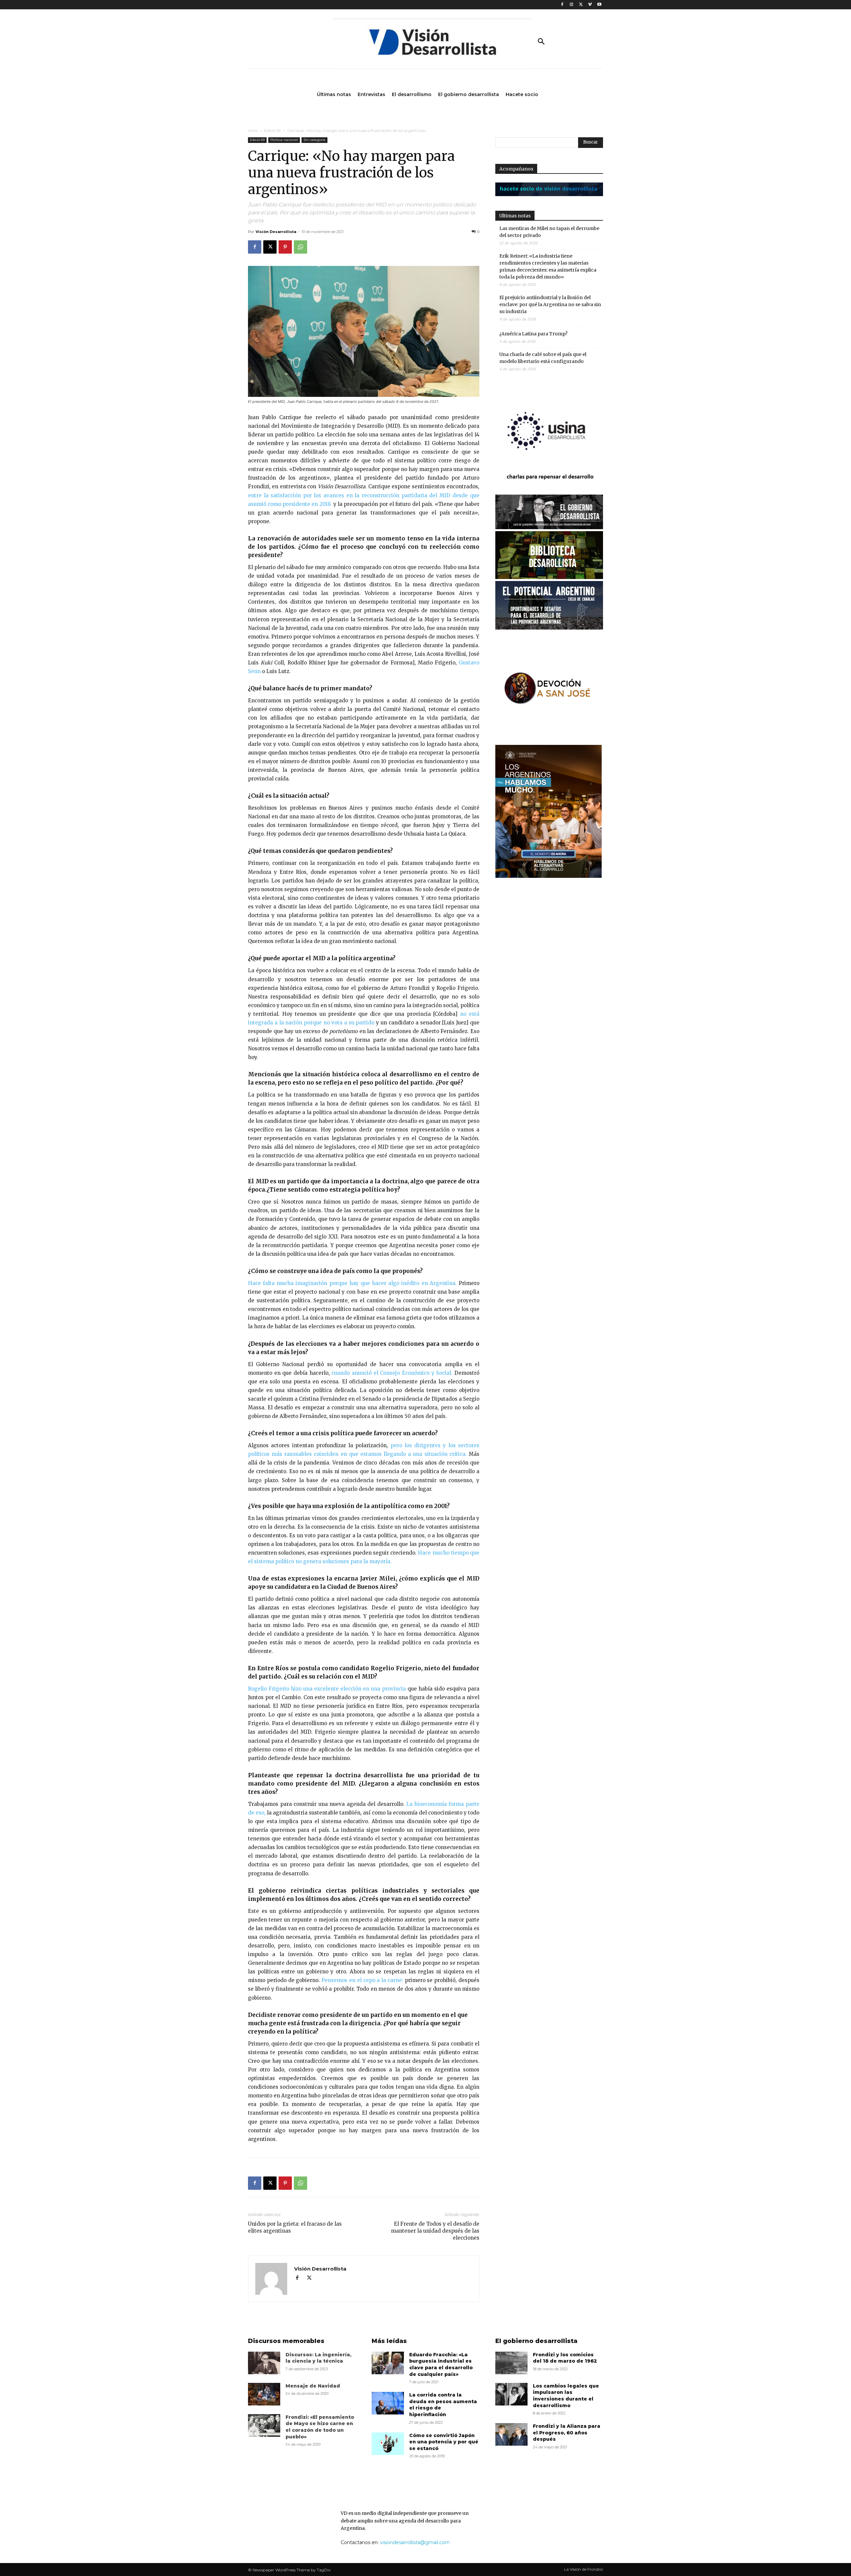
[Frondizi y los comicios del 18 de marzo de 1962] (511, 2363)
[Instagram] (572, 5)
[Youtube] (599, 5)
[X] (581, 5)
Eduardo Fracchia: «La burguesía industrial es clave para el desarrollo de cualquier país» (441, 2364)
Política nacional (284, 140)
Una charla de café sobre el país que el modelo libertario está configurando (543, 358)
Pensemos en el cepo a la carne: (362, 1980)
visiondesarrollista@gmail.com (415, 2542)
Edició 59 (273, 130)
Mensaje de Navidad (313, 2386)
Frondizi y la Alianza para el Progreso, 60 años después (567, 2433)
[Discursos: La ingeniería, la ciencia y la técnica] (264, 2363)
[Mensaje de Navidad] (264, 2394)
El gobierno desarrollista (536, 2341)
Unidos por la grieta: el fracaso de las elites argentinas (295, 2227)
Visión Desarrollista (276, 232)
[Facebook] (562, 5)
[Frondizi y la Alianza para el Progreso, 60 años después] (511, 2434)
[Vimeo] (590, 5)
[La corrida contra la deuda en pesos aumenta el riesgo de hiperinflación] (388, 2403)
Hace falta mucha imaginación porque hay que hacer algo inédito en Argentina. (352, 1283)
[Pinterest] (285, 247)
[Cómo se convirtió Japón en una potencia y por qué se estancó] (388, 2444)
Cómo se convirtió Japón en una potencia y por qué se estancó (444, 2442)
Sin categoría (314, 140)
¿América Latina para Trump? (533, 334)
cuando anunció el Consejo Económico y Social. (392, 1373)
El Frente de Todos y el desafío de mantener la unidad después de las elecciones (435, 2231)
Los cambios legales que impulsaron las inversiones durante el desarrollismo (566, 2396)
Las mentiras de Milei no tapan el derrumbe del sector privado (549, 232)
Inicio (253, 130)
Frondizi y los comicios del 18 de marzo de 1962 (565, 2358)
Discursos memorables (286, 2341)
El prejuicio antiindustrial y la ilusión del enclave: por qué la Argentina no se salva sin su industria (550, 304)
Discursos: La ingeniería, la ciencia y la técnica (318, 2358)
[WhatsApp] (301, 247)
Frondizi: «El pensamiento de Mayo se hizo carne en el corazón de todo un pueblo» (320, 2427)
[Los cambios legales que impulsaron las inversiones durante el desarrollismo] (511, 2394)
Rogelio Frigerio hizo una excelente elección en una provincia (327, 1689)
